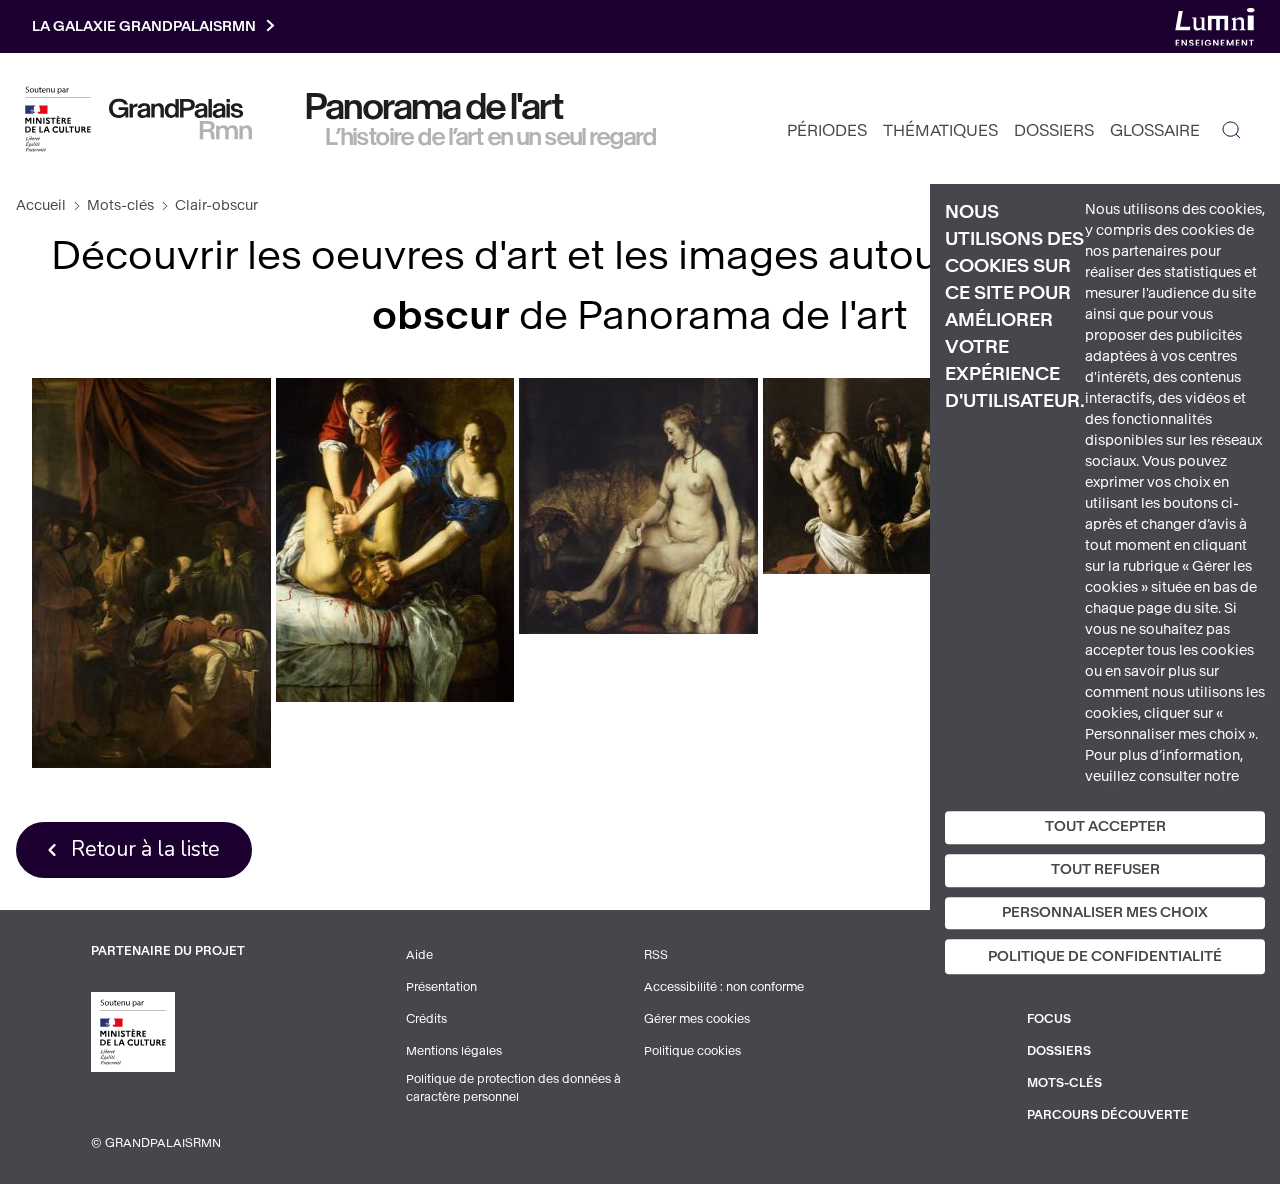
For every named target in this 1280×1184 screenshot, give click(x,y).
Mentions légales (454, 1051)
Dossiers (1054, 130)
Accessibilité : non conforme (724, 987)
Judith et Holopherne (394, 539)
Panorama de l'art (435, 107)
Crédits (426, 1019)
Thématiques (940, 130)
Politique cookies (692, 1051)
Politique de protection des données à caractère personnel (513, 1088)
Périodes (827, 130)
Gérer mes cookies (697, 1019)
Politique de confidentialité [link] (1105, 957)
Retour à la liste (145, 849)
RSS (656, 955)
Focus (1049, 1019)
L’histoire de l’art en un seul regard (491, 137)
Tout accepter (1105, 826)
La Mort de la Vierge (151, 572)
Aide (419, 955)
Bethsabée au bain (638, 505)
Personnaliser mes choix (1105, 912)
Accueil (41, 205)
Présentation (441, 987)
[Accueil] (180, 119)
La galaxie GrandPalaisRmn (144, 26)
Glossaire (1155, 130)
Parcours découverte (1108, 1115)
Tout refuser (1105, 869)
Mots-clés (120, 205)
